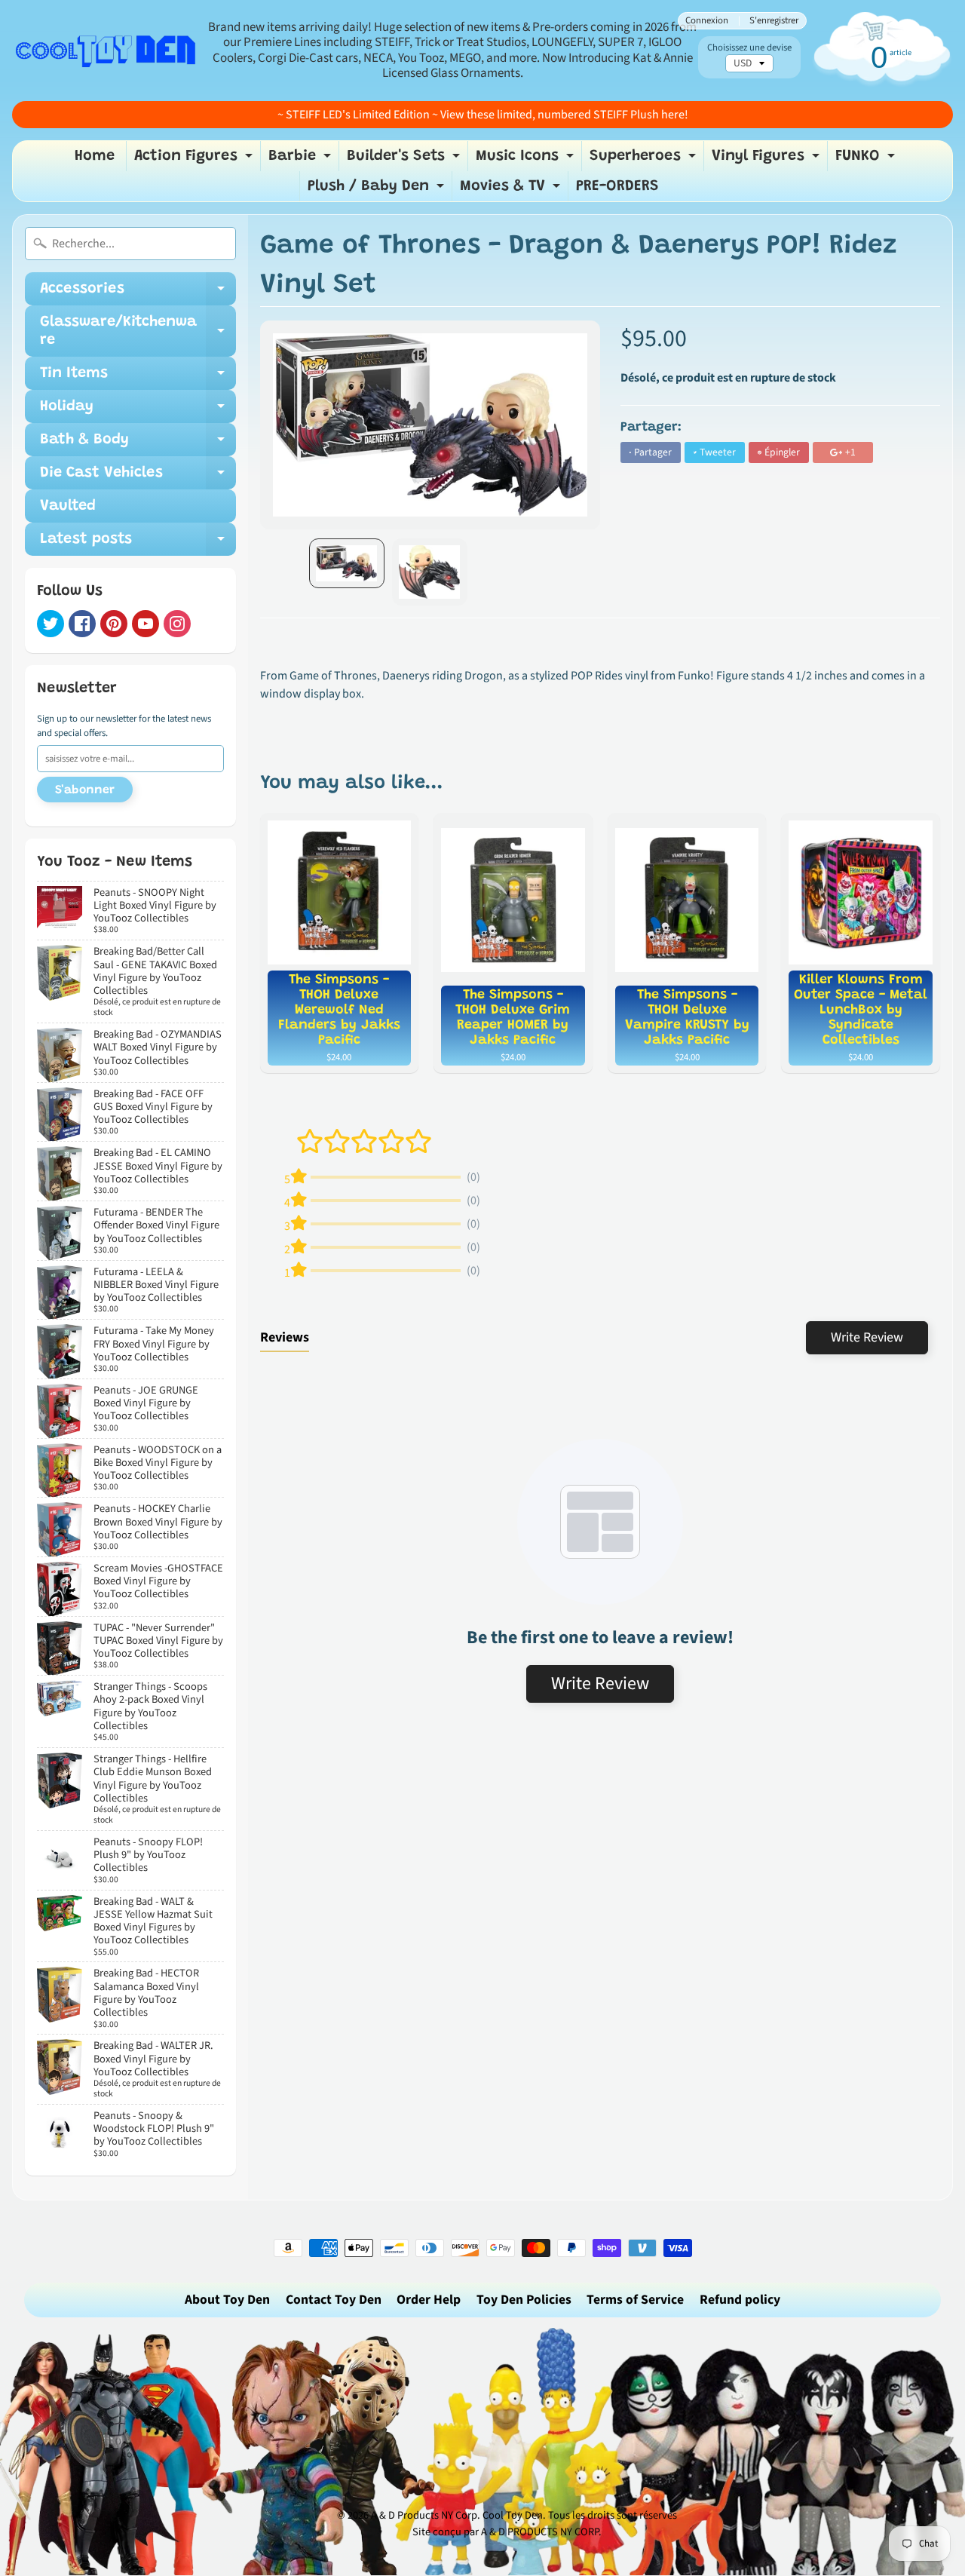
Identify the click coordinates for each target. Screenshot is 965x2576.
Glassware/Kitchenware (138, 332)
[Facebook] (82, 624)
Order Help (429, 2300)
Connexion (707, 21)
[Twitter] (51, 624)
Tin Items (138, 378)
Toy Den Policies (524, 2300)
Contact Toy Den (334, 2300)
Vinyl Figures (767, 160)
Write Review (867, 1337)
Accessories (138, 293)
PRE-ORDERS (617, 186)
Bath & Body (138, 444)
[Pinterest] (114, 624)
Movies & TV (512, 190)
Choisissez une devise (749, 48)
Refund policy (740, 2300)
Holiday (138, 411)
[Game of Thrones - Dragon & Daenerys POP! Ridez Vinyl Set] (347, 563)
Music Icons (527, 160)
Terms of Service (635, 2300)
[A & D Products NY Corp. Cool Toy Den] (106, 50)
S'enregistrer (774, 21)
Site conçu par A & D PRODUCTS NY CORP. (507, 2532)
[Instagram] (177, 624)
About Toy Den (227, 2300)
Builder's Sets (405, 160)
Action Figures (195, 160)
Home (95, 156)
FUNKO (867, 160)
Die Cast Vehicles (138, 477)
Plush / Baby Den (378, 190)
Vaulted (68, 506)
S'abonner (85, 790)
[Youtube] (146, 624)
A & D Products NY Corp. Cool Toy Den (457, 2515)
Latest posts (138, 544)
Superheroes (645, 160)
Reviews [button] (285, 1337)
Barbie (302, 160)
